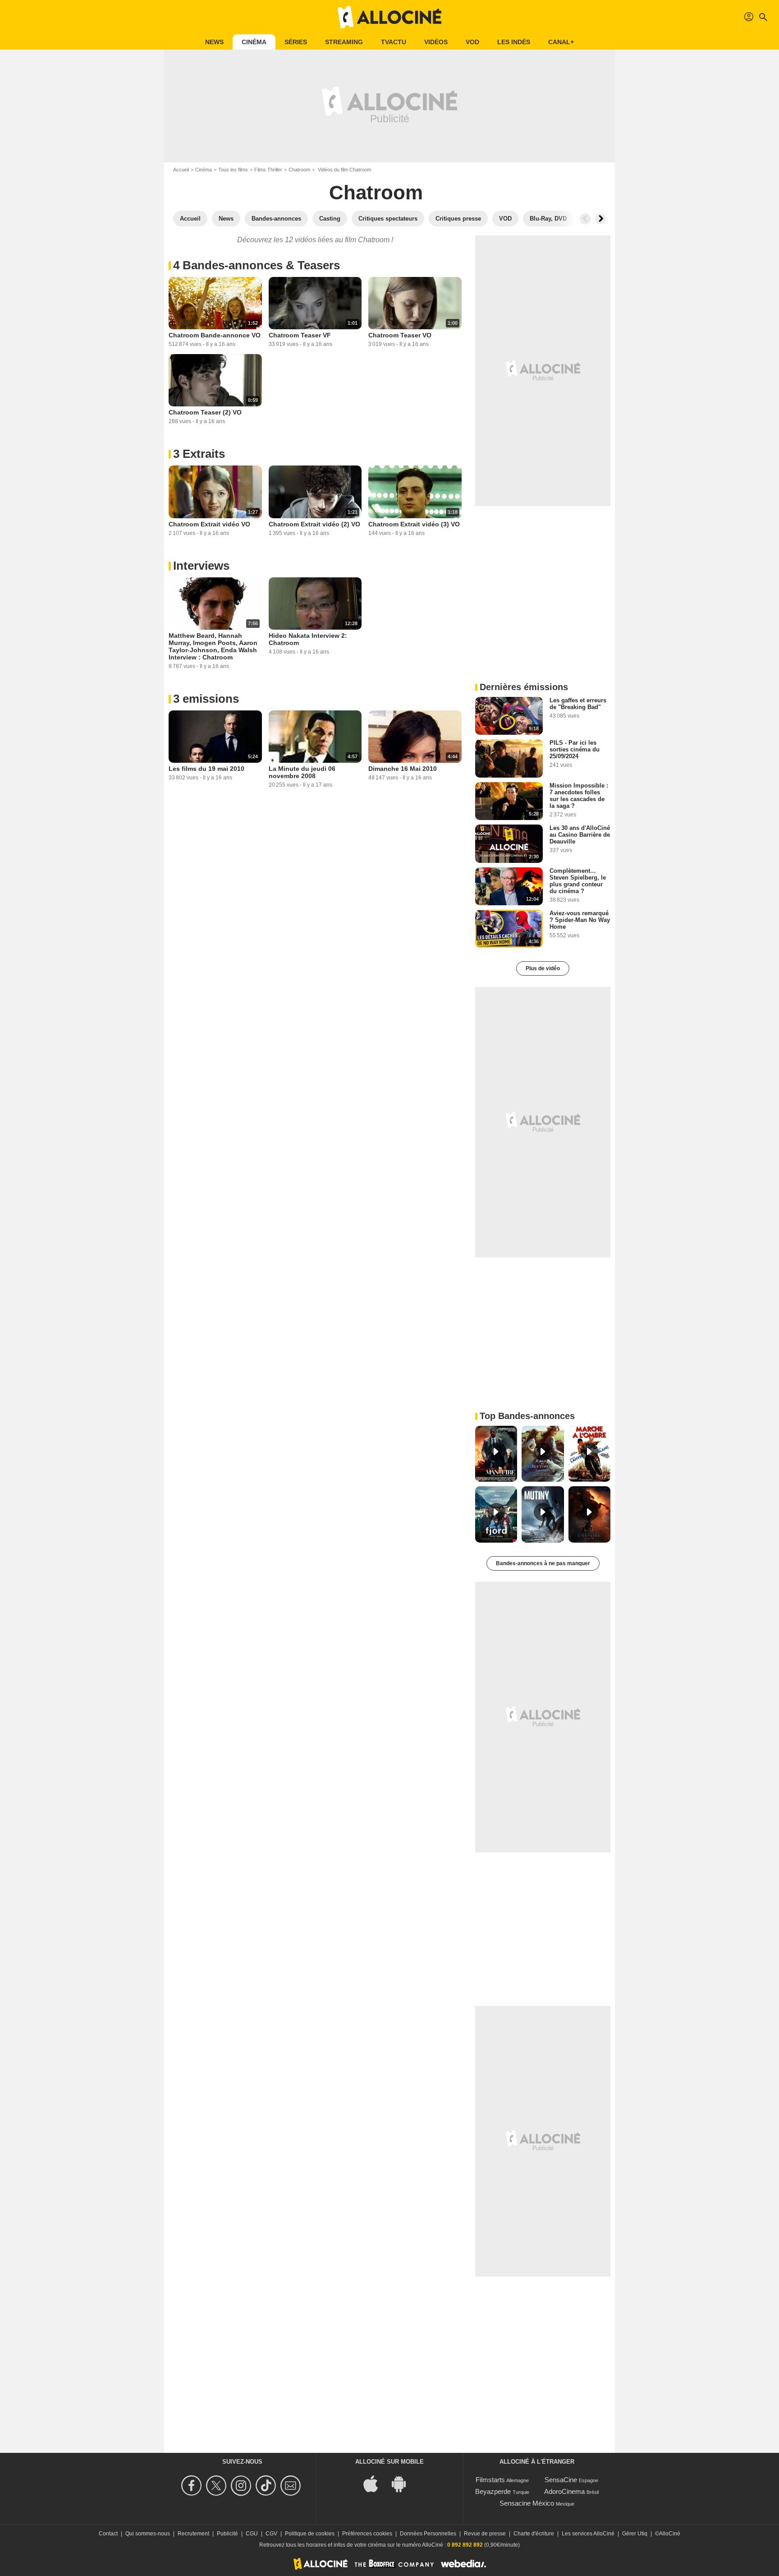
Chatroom (299, 170)
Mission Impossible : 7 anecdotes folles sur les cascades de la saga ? (579, 796)
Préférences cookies (367, 2534)
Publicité (227, 2534)
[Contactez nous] (292, 2486)
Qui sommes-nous (148, 2534)
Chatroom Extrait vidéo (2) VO (314, 524)
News (214, 42)
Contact (108, 2534)
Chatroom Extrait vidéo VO (209, 524)
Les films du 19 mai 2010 (206, 769)
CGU (252, 2534)
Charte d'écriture (534, 2534)
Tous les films (233, 170)
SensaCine (561, 2480)
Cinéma (254, 42)
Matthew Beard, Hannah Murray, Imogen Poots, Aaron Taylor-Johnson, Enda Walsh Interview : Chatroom (213, 646)
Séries (296, 42)
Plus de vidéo (543, 968)
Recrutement (193, 2534)
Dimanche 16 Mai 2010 (403, 769)
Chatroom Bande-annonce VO (215, 335)
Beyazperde (493, 2491)
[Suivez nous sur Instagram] (242, 2486)
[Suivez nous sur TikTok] (267, 2486)
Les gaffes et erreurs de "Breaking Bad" (578, 704)
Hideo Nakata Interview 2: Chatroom (308, 639)
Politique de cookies (310, 2534)
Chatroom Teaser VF (300, 335)
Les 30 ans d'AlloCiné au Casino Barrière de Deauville (580, 835)
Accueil (181, 170)
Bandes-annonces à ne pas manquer (543, 1563)
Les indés (514, 42)
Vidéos (436, 42)
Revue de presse (485, 2534)
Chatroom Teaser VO (400, 335)
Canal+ (561, 42)
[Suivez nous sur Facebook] (193, 2486)
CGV (271, 2534)
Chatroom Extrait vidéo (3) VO (414, 524)
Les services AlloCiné (588, 2534)
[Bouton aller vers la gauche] (585, 219)
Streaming (344, 42)
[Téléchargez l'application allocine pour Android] (403, 2483)
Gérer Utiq (635, 2534)
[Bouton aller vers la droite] (600, 219)
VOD (472, 42)
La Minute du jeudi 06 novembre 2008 (302, 772)
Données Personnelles (428, 2534)
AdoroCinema (564, 2491)
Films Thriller (268, 170)
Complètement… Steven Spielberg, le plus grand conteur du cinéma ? (578, 881)
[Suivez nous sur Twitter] (218, 2486)
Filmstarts (490, 2480)
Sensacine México (527, 2503)
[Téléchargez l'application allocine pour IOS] (376, 2483)
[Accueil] (389, 17)
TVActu (394, 42)
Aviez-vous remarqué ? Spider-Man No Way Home (580, 920)
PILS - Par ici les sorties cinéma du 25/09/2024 (575, 749)
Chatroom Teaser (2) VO (205, 412)
